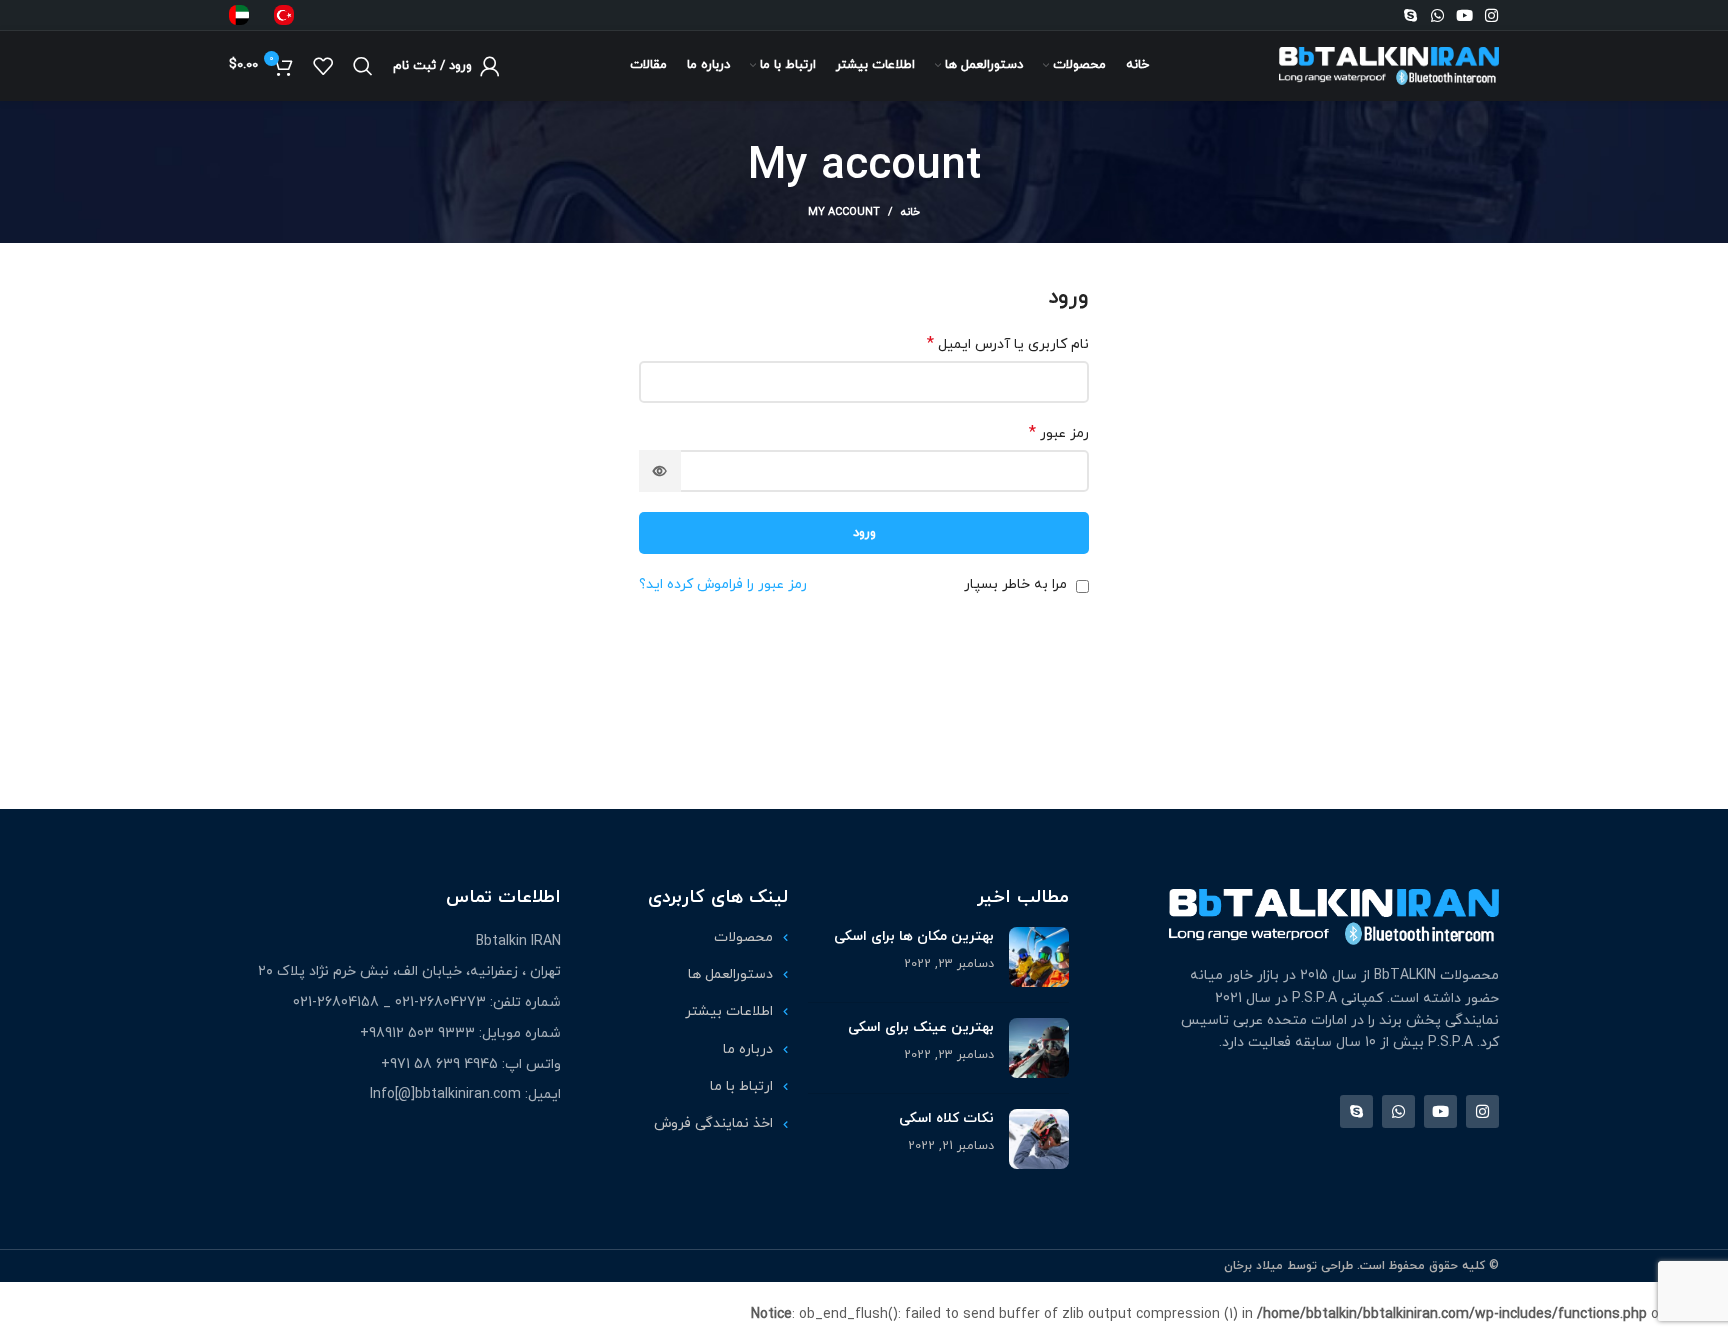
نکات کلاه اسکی (946, 1118)
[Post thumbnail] (1039, 957)
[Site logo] (1389, 64)
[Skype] (1410, 15)
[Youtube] (1464, 15)
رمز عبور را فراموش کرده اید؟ (723, 584)
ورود (864, 533)
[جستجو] (363, 66)
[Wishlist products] (323, 66)
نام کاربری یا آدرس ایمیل (1008, 344)
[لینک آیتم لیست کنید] (684, 938)
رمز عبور (1059, 433)
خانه (910, 212)
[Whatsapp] (1437, 15)
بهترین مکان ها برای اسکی (914, 936)
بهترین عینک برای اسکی (921, 1027)
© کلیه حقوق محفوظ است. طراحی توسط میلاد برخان (1361, 1266)
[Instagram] (1491, 15)
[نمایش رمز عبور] (660, 471)
